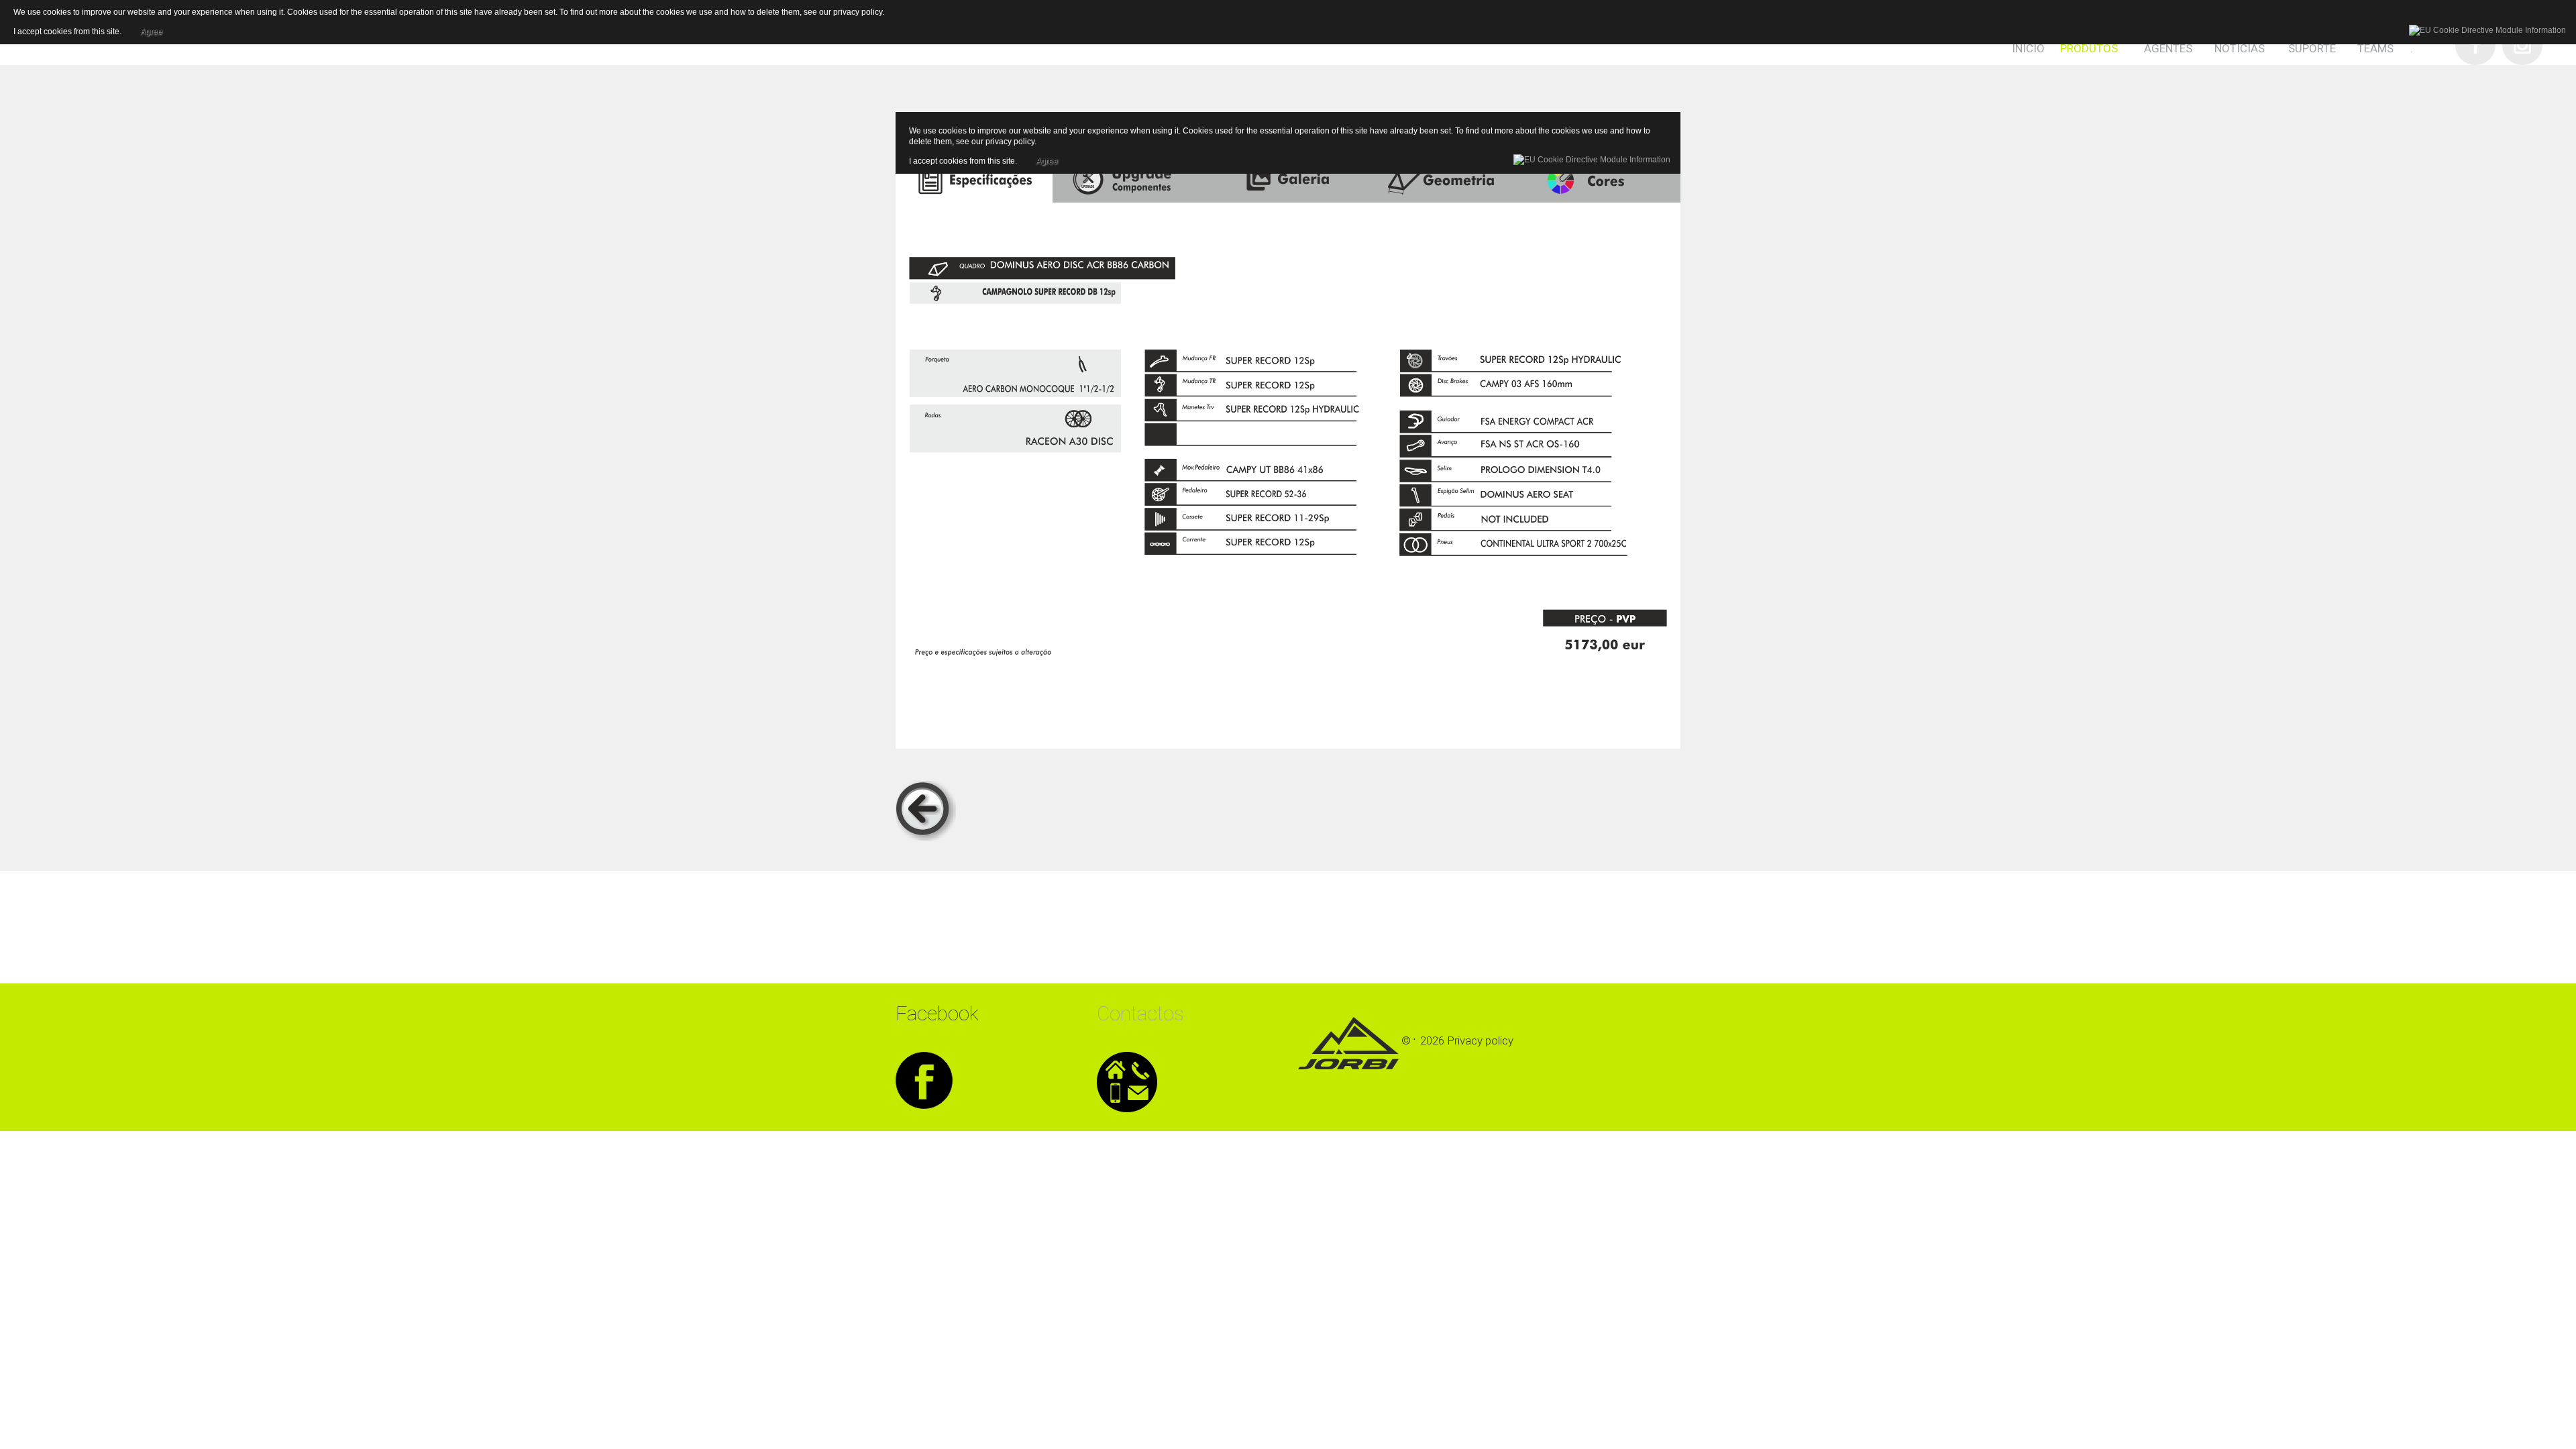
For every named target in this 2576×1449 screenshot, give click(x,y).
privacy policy (1010, 142)
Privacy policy (1480, 1040)
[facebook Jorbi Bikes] (924, 1078)
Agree (1047, 159)
